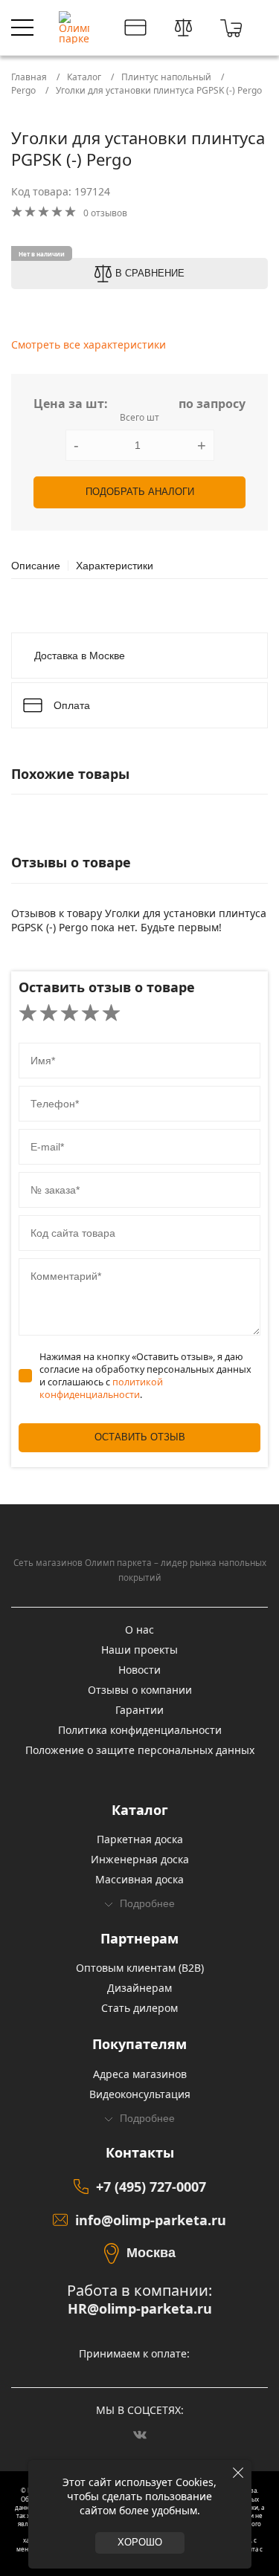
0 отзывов (105, 213)
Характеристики (115, 566)
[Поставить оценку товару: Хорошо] (90, 1014)
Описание (36, 566)
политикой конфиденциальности (101, 1388)
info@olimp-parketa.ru (151, 2220)
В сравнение (150, 274)
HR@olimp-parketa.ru (140, 2309)
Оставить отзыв (140, 1437)
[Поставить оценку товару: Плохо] (49, 1014)
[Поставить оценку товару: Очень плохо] (28, 1014)
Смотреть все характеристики (89, 344)
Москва (151, 2253)
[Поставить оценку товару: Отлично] (111, 1014)
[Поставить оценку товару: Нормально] (70, 1014)
